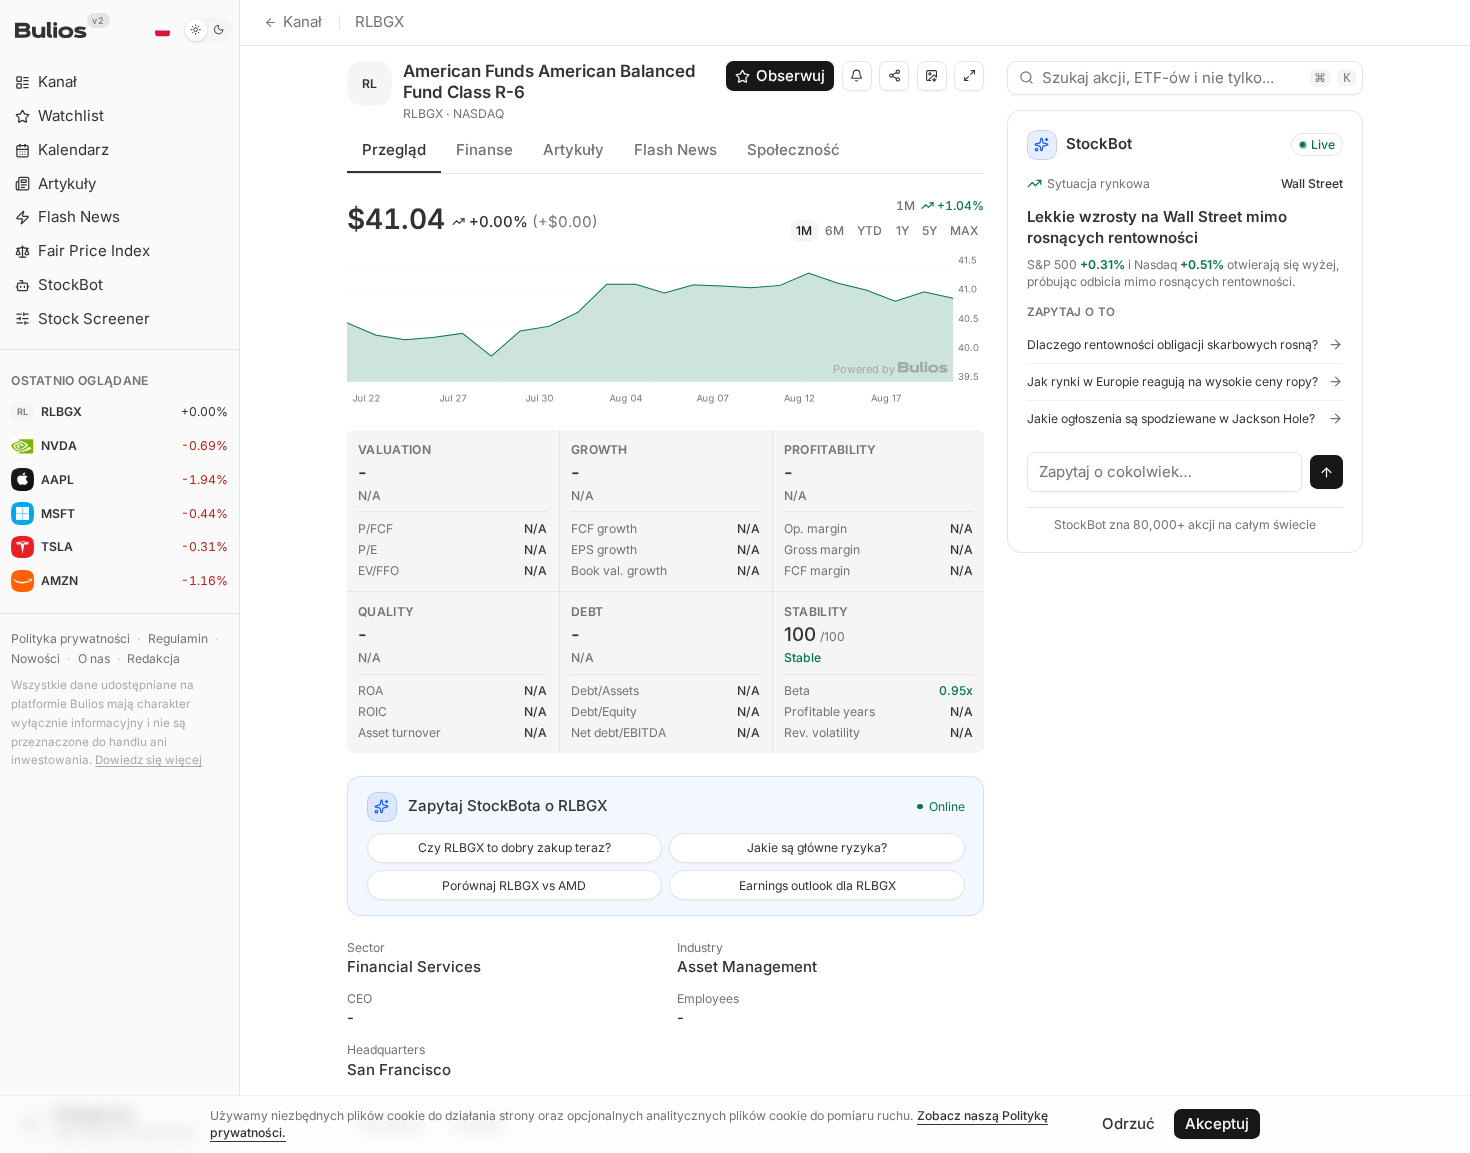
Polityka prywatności (70, 638)
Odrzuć (1128, 1123)
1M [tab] (804, 230)
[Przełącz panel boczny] (239, 576)
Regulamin (178, 638)
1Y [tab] (902, 230)
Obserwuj (790, 75)
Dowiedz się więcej (148, 760)
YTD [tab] (869, 230)
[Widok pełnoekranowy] (969, 76)
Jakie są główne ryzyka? (817, 847)
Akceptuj (1217, 1123)
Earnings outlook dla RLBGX (817, 885)
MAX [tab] (964, 230)
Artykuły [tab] (573, 149)
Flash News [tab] (675, 149)
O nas (94, 658)
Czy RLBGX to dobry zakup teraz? (514, 847)
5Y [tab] (929, 230)
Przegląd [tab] (394, 149)
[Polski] (162, 30)
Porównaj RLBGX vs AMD (514, 885)
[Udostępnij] (894, 76)
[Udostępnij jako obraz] (932, 76)
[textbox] (1165, 472)
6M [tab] (834, 230)
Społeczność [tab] (793, 149)
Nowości (35, 658)
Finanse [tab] (484, 149)
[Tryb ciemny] (207, 30)
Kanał (302, 21)
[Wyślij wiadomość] (1327, 472)
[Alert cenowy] (857, 76)
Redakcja (153, 658)
